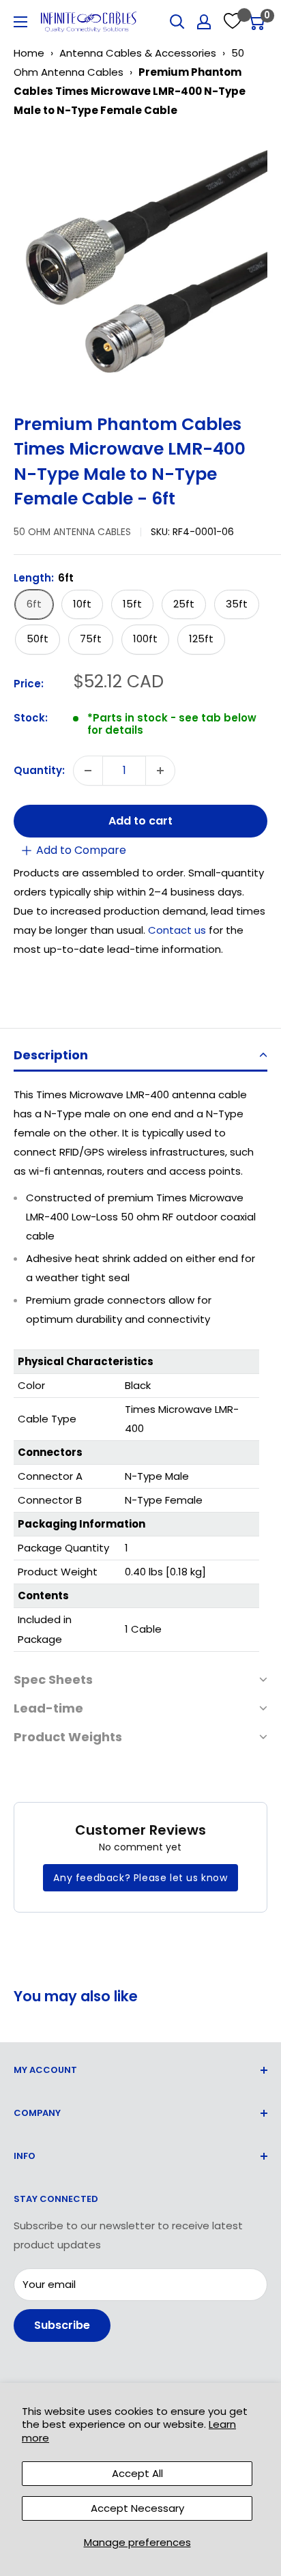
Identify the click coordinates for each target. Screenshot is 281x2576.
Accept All (137, 2473)
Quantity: (39, 770)
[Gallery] (140, 261)
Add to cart (140, 821)
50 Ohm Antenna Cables (72, 532)
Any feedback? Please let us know (140, 1878)
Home (29, 53)
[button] (140, 1056)
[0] (256, 22)
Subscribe (62, 2325)
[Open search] (177, 22)
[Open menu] (20, 22)
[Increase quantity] (160, 771)
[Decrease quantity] (88, 771)
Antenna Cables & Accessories (138, 53)
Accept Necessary (137, 2508)
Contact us (178, 930)
